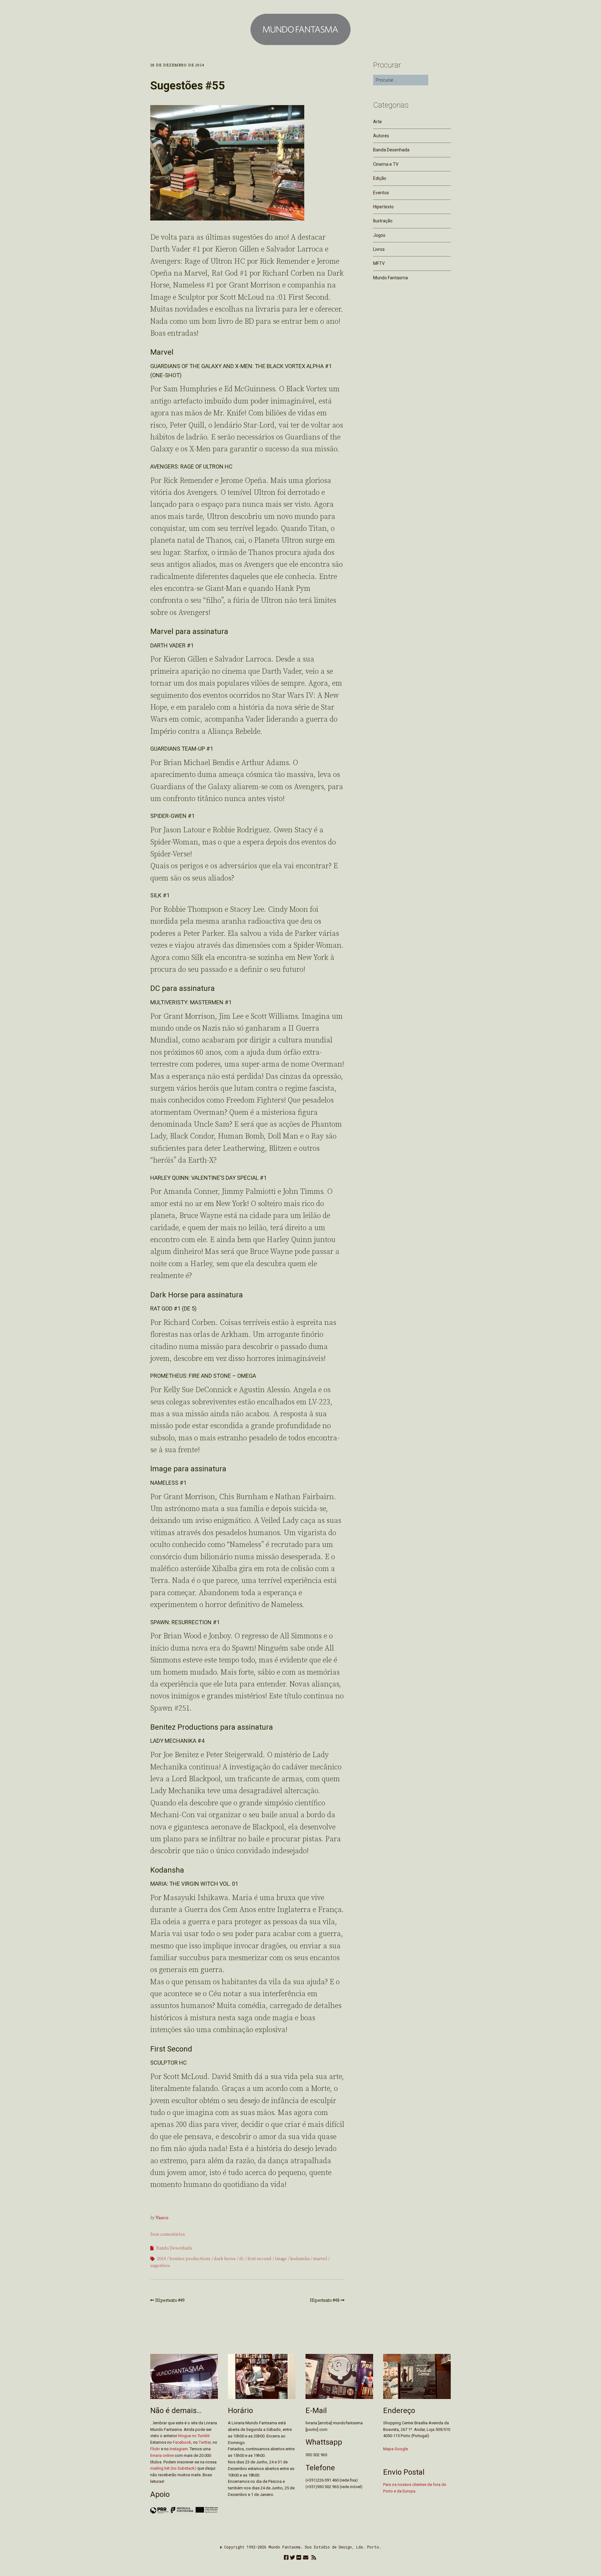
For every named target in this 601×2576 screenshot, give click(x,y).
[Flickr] (299, 2558)
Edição (380, 178)
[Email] (306, 2558)
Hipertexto (383, 207)
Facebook (182, 2442)
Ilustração (383, 221)
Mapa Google (396, 2449)
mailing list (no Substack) (173, 2468)
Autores (381, 136)
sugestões (160, 2266)
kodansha (300, 2259)
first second (259, 2259)
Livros (379, 249)
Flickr (155, 2449)
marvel (320, 2259)
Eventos (381, 193)
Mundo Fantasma (390, 278)
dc (242, 2259)
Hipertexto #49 (170, 2300)
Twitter (205, 2442)
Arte (378, 122)
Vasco (162, 2218)
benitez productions (190, 2259)
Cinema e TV (386, 164)
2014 (162, 2259)
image (281, 2259)
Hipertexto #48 (325, 2300)
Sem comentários (168, 2234)
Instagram (179, 2449)
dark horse (225, 2259)
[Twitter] (293, 2558)
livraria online (162, 2455)
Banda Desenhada (174, 2248)
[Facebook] (286, 2558)
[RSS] (314, 2558)
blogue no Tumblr (194, 2436)
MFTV (379, 263)
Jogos (379, 235)
